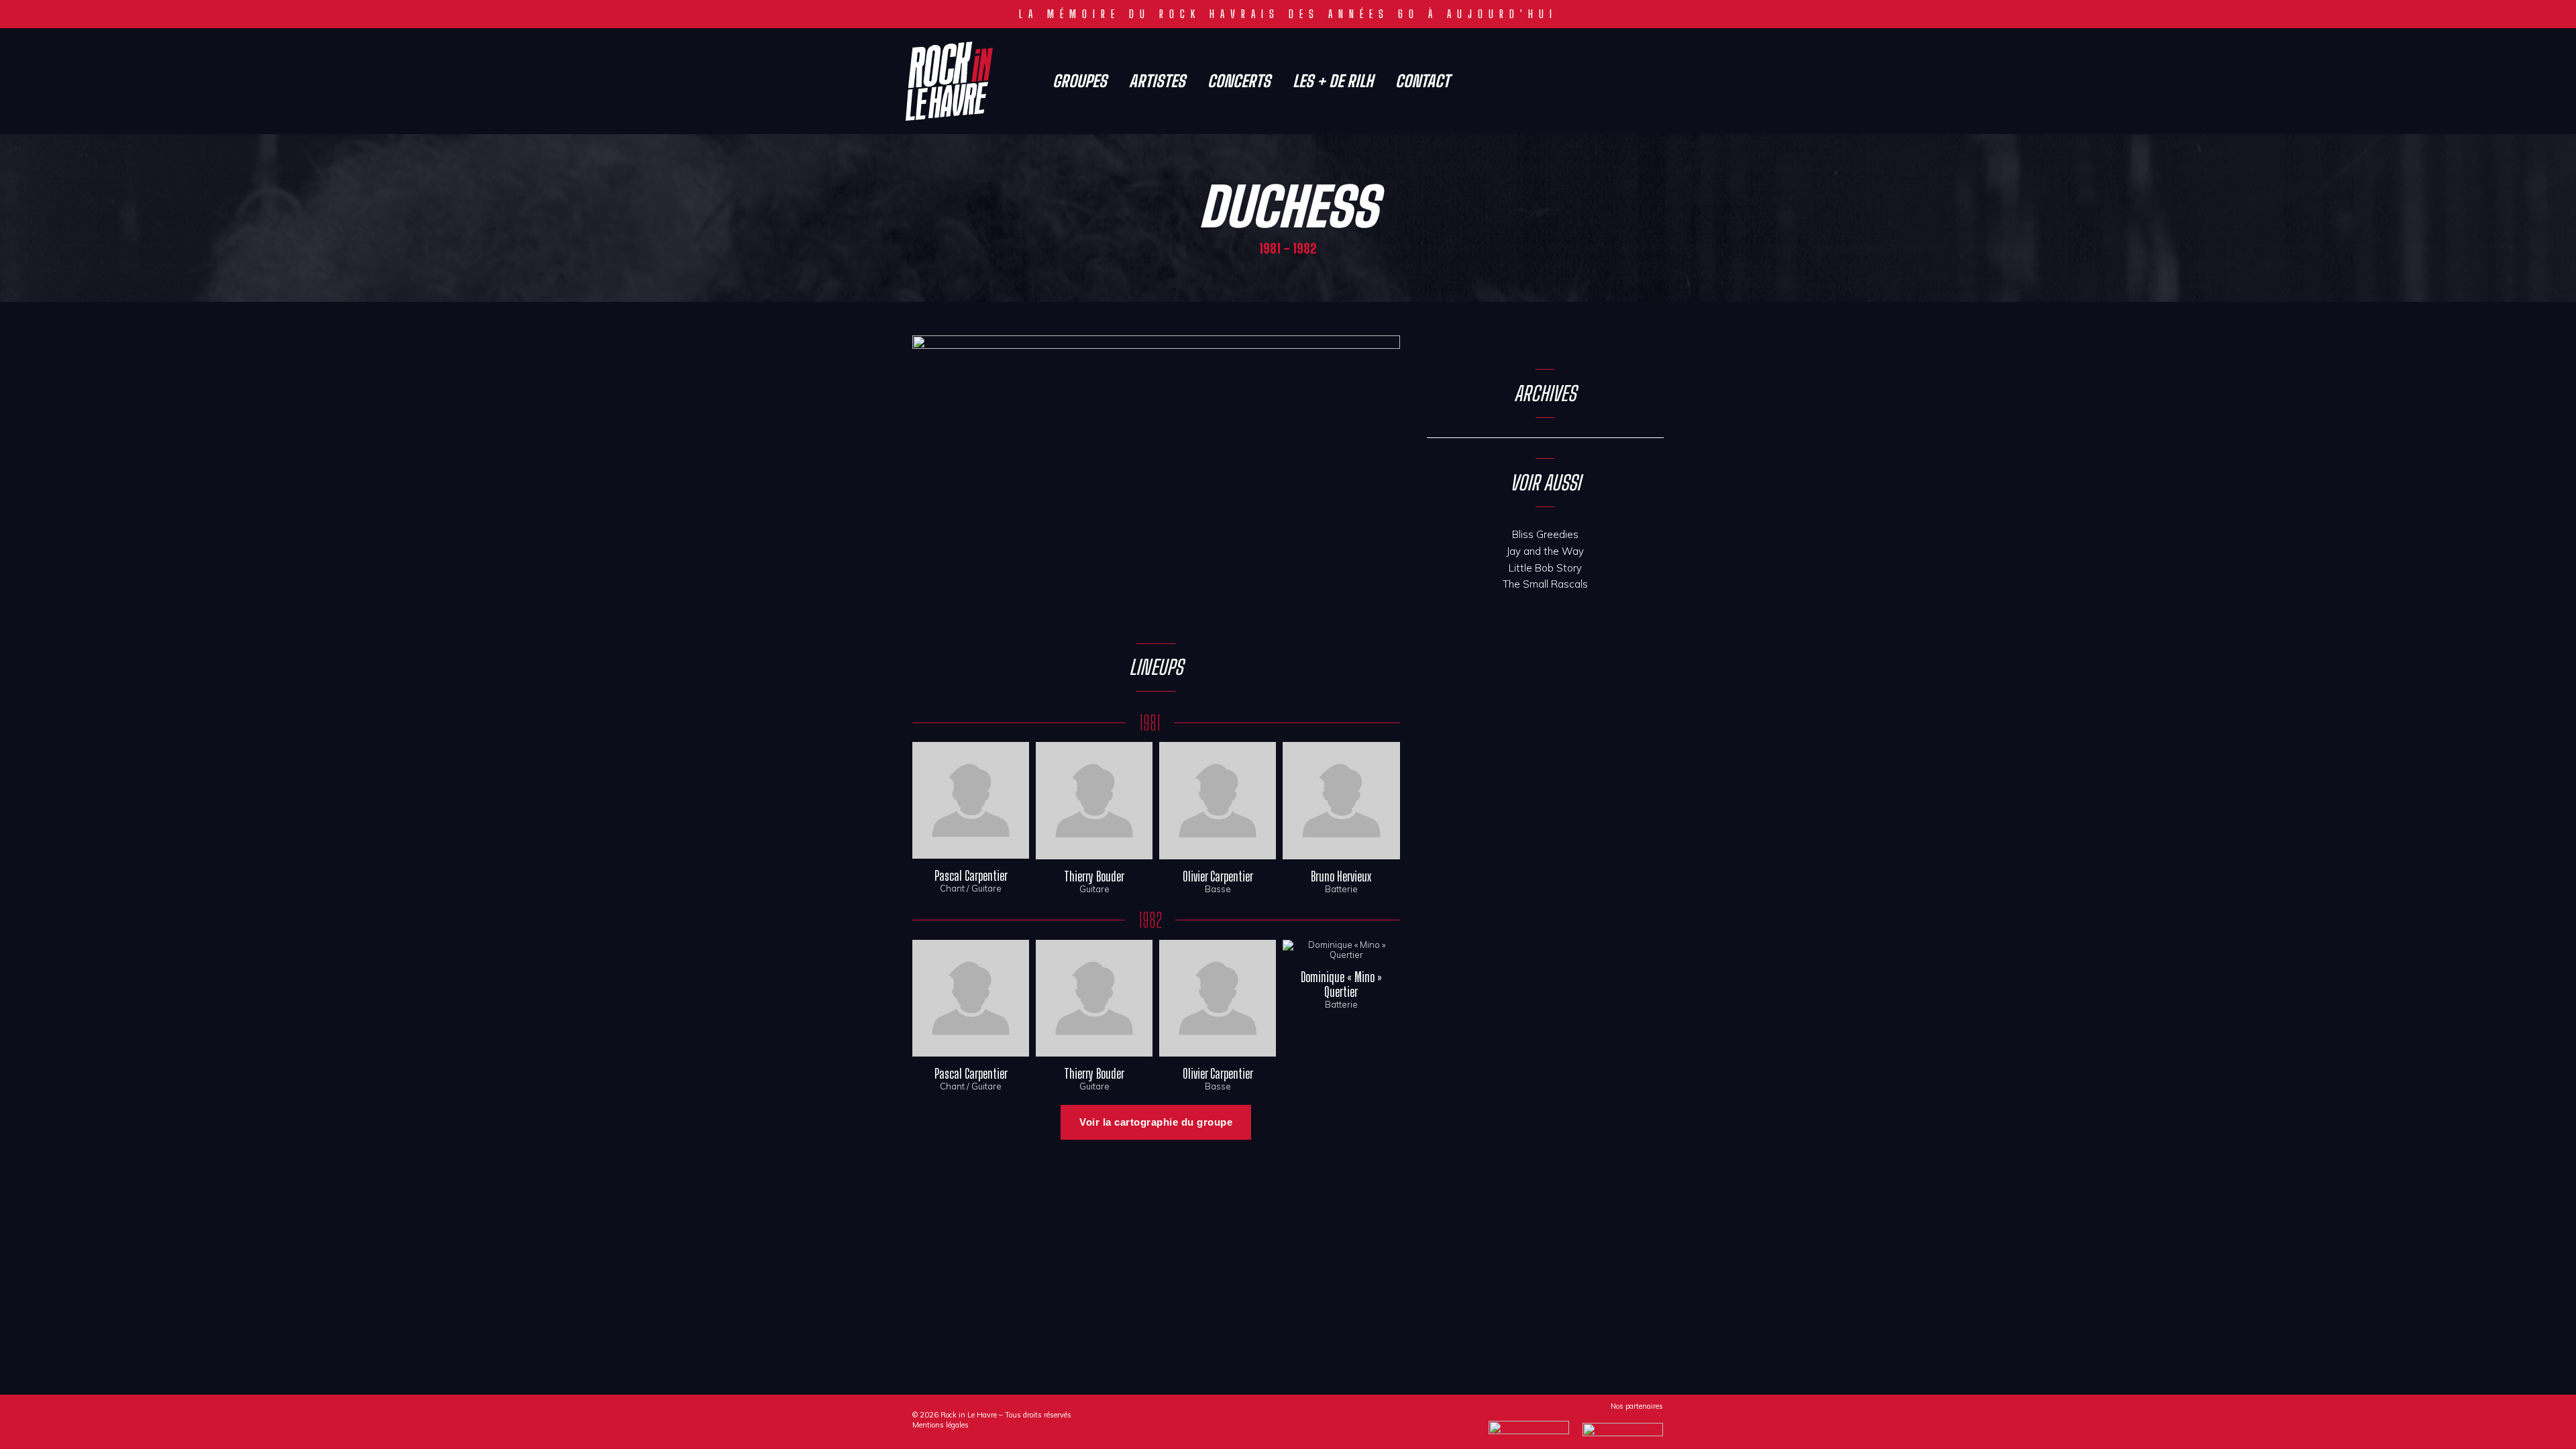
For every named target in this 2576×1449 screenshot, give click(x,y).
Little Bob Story (1545, 568)
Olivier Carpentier (1218, 876)
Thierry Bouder (1094, 876)
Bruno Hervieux (1341, 876)
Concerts (1239, 81)
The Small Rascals (1545, 584)
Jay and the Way (1545, 551)
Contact (1423, 81)
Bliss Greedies (1545, 534)
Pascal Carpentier (971, 876)
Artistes (1157, 81)
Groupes (1080, 81)
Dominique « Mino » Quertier (1341, 984)
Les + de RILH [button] (1333, 81)
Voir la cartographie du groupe (1156, 1122)
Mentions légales (941, 1425)
